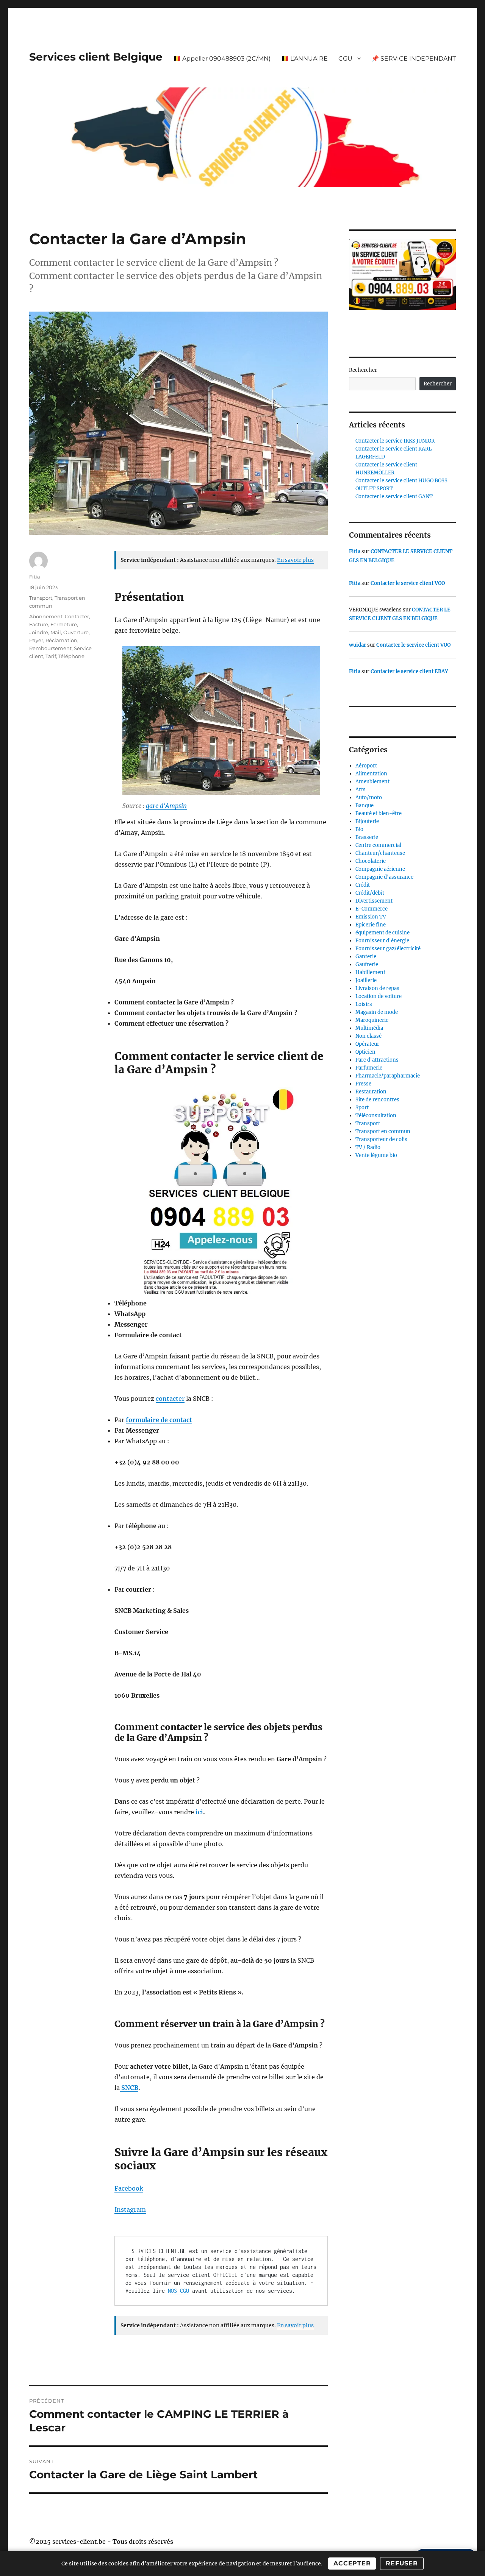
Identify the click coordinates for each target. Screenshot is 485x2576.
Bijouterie (367, 821)
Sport (362, 1108)
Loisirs (364, 1004)
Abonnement (46, 616)
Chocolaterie (371, 861)
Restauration (371, 1092)
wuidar (357, 645)
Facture (39, 624)
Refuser (402, 2563)
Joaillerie (366, 980)
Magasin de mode (377, 1012)
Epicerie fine (371, 925)
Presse (363, 1084)
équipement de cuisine (383, 933)
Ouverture (76, 632)
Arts (361, 790)
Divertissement (374, 901)
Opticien (365, 1052)
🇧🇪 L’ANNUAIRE (304, 58)
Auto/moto (369, 798)
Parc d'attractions (377, 1060)
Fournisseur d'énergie (382, 941)
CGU (345, 58)
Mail (56, 632)
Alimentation (371, 774)
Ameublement (372, 782)
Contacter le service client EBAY (409, 671)
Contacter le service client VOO (408, 583)
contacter (170, 1399)
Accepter (352, 2563)
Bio (359, 829)
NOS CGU (178, 2291)
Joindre (39, 632)
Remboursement (50, 648)
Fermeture (64, 624)
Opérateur (367, 1044)
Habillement (370, 972)
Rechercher (363, 370)
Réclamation (61, 640)
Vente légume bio (376, 1155)
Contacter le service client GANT (394, 497)
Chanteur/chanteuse (380, 853)
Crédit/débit (370, 893)
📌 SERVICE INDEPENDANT (414, 58)
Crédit (363, 885)
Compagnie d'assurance (384, 877)
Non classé (368, 1036)
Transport (41, 598)
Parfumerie (369, 1068)
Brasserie (367, 837)
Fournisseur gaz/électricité (388, 949)
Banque (365, 805)
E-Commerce (372, 909)
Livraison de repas (377, 988)
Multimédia (369, 1028)
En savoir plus (295, 560)
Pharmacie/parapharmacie (388, 1076)
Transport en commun (383, 1131)
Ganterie (366, 957)
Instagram (130, 2210)
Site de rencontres (377, 1100)
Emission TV (371, 917)
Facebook (129, 2188)
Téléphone (71, 656)
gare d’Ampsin (166, 806)
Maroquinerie (372, 1020)
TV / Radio (368, 1147)
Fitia (35, 577)
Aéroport (366, 766)
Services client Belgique (96, 57)
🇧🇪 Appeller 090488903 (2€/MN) (222, 58)
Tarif (51, 656)
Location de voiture (379, 996)
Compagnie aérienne (380, 869)
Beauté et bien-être (379, 813)
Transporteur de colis (381, 1139)
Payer (36, 640)
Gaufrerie (367, 964)
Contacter (77, 616)
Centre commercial (378, 845)
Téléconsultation (376, 1116)
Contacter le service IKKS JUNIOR (395, 441)
